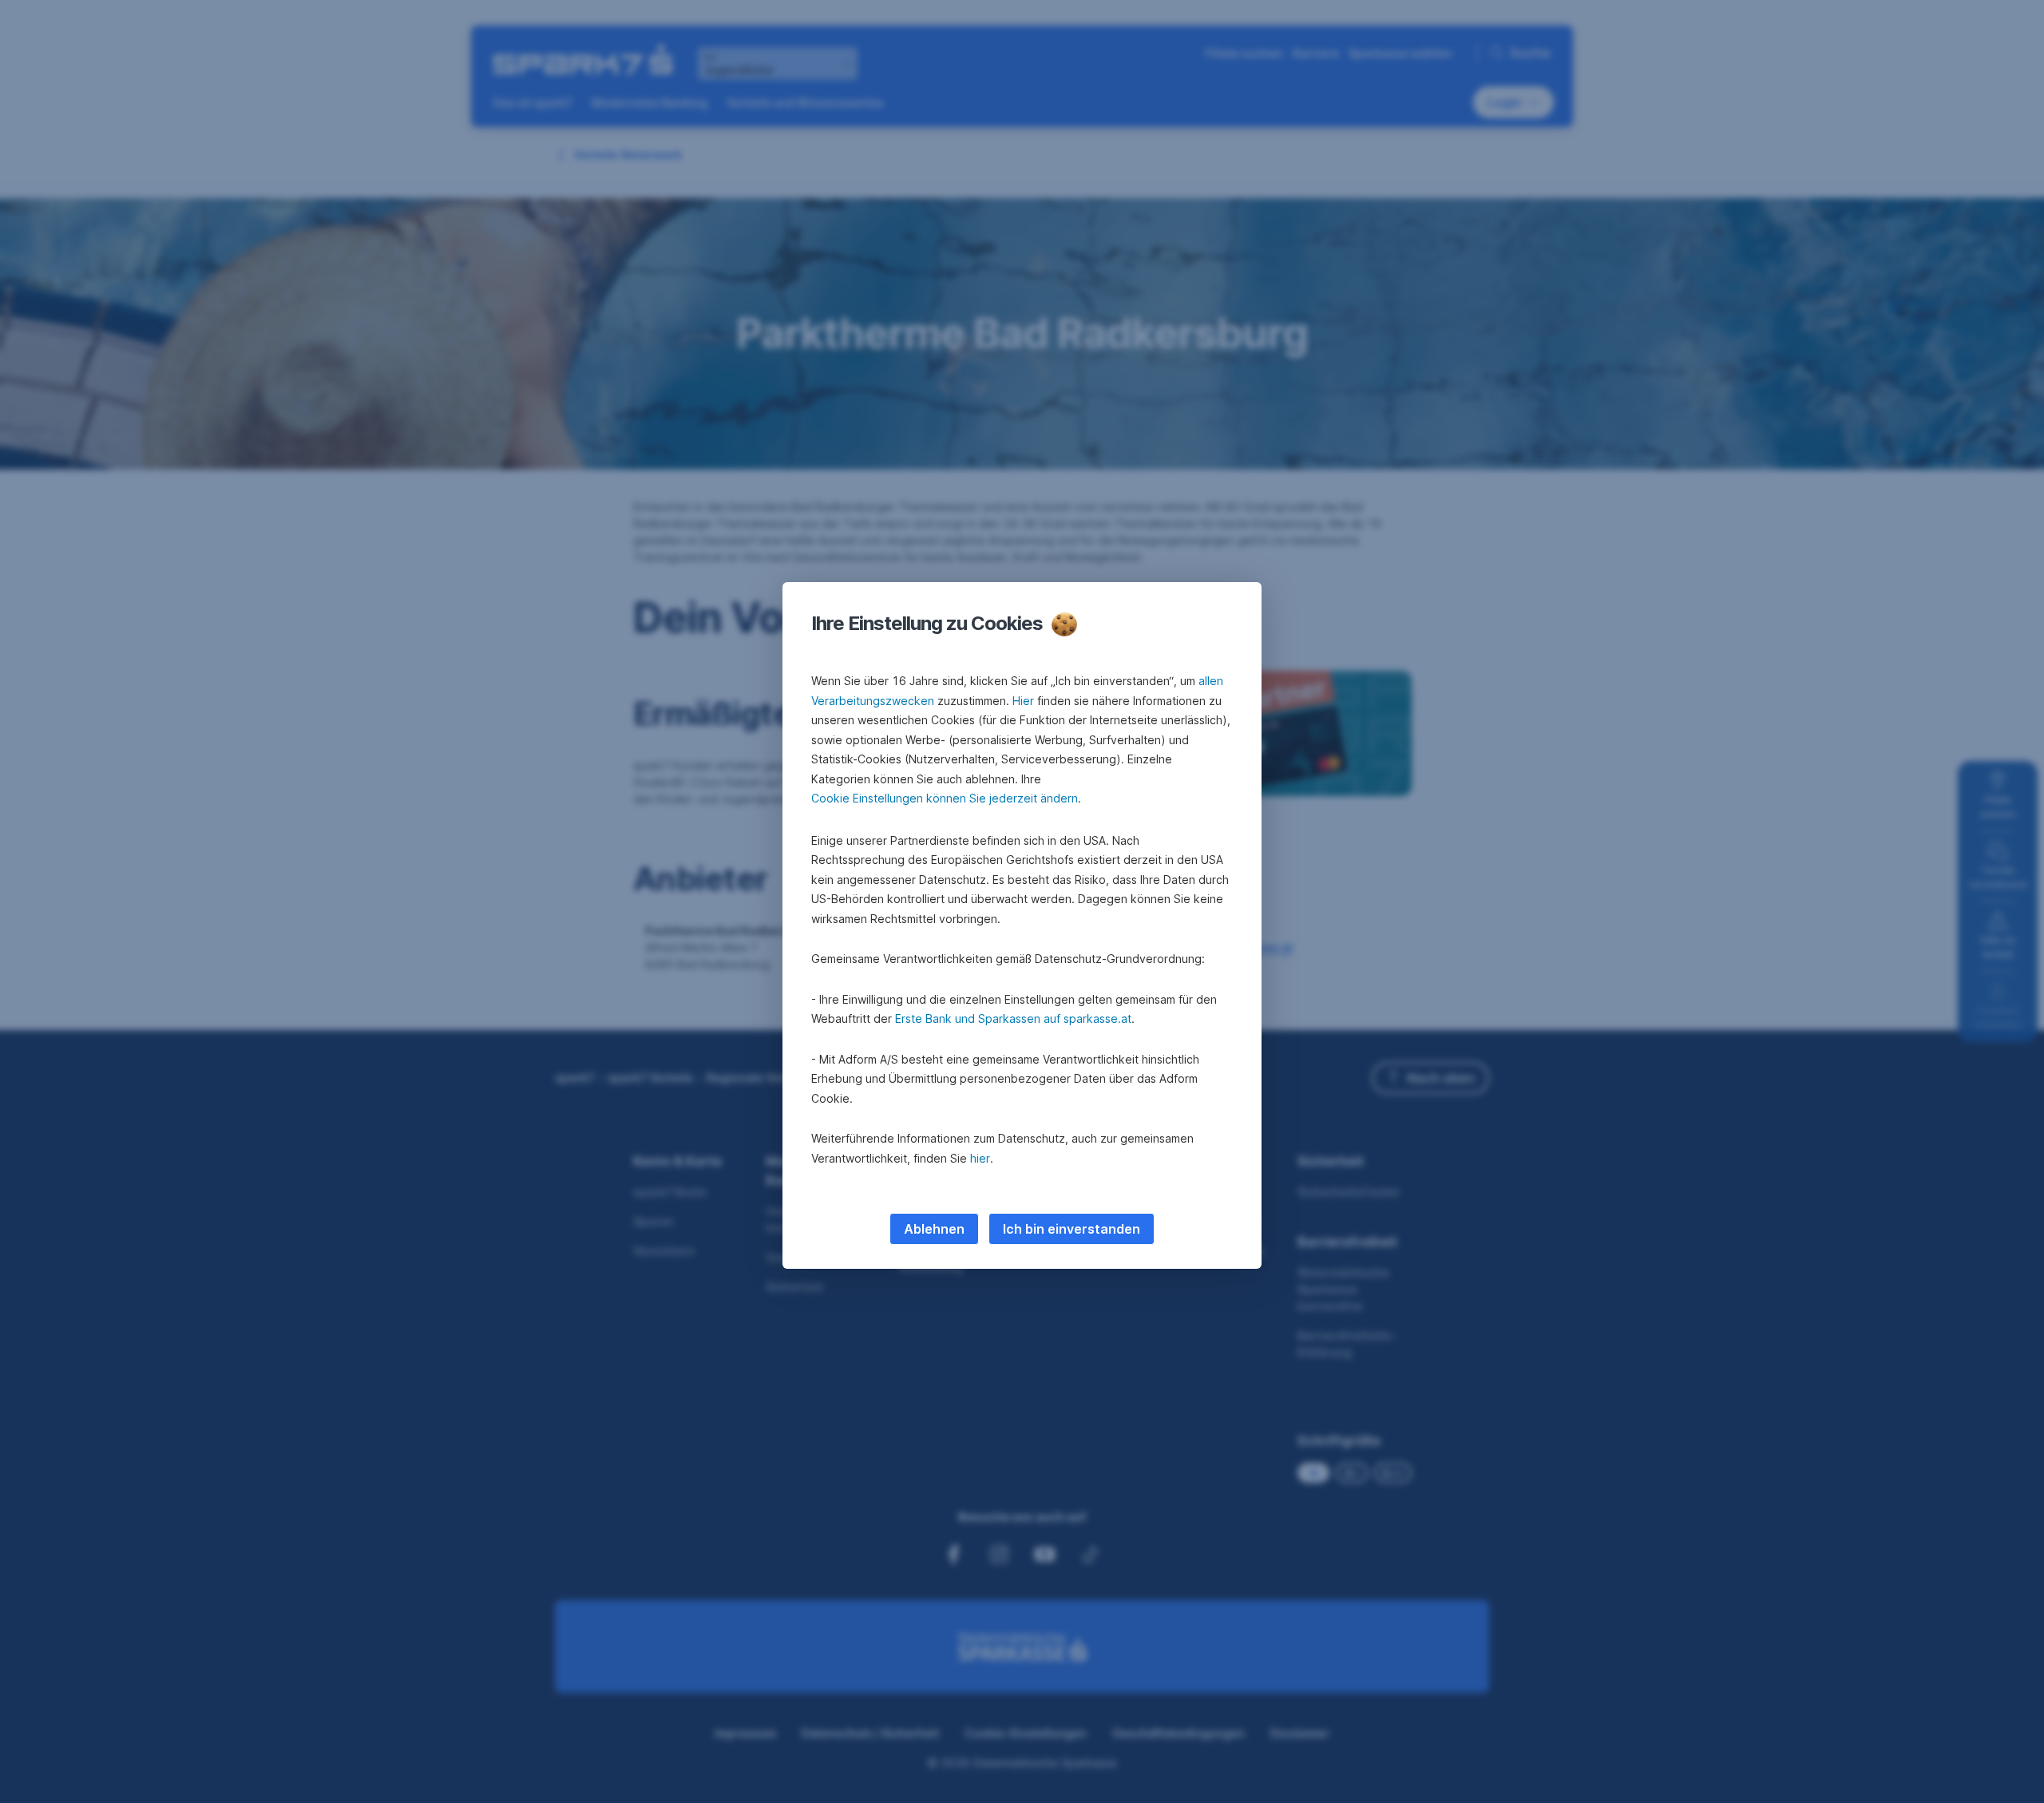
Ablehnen (934, 1229)
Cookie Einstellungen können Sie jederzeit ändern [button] (945, 798)
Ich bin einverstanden (1072, 1229)
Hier (1023, 701)
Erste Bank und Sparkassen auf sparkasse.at (1013, 1018)
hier (980, 1158)
